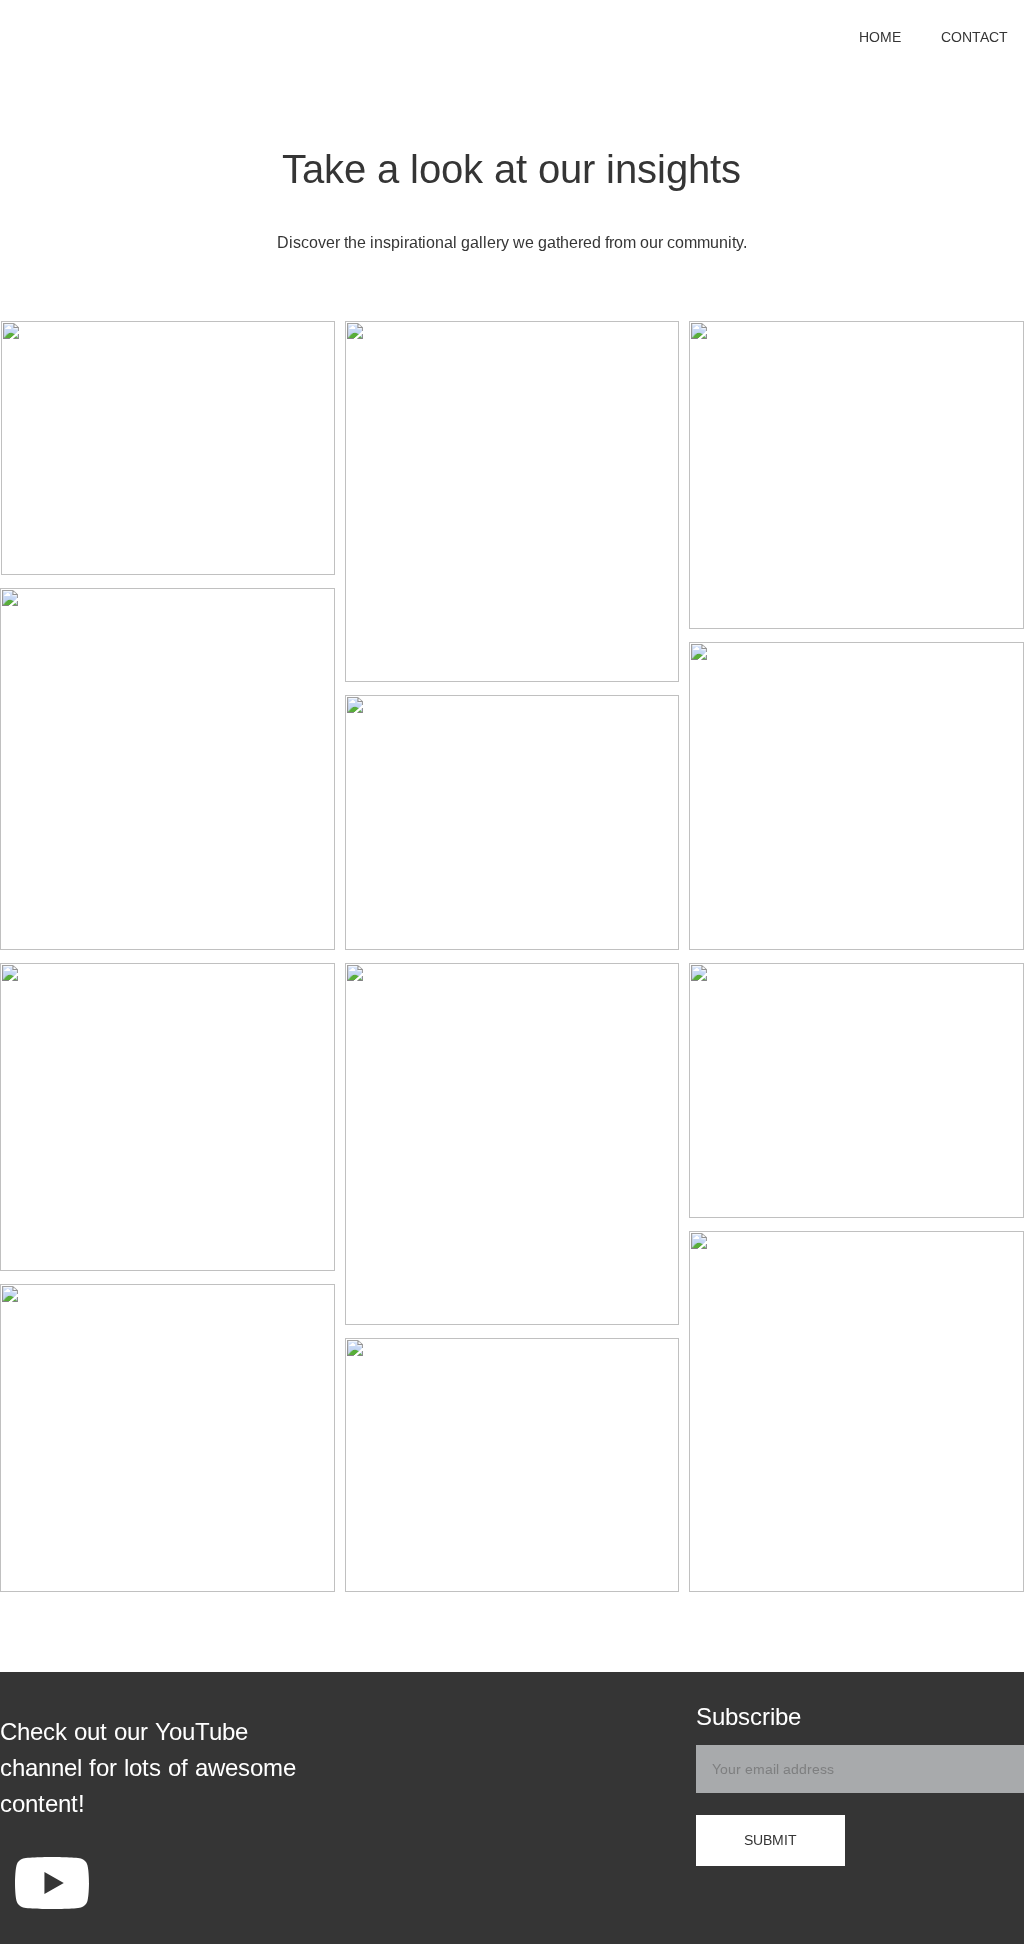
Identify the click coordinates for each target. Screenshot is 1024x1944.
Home (880, 37)
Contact (974, 37)
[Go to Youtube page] (52, 1883)
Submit (770, 1840)
